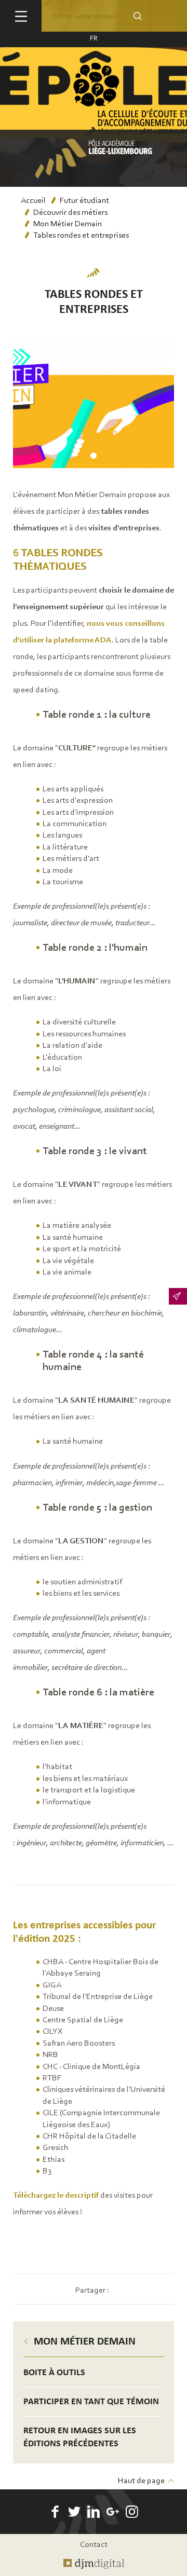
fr (94, 39)
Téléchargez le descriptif (56, 2196)
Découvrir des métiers (70, 213)
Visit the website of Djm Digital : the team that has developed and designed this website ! (94, 2564)
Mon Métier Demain (68, 224)
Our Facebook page (55, 2512)
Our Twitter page (74, 2512)
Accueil (33, 201)
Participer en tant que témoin (91, 2402)
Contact (94, 2545)
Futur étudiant (84, 201)
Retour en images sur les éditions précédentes (80, 2437)
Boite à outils (54, 2373)
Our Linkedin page (94, 2512)
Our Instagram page (132, 2512)
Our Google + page (113, 2512)
